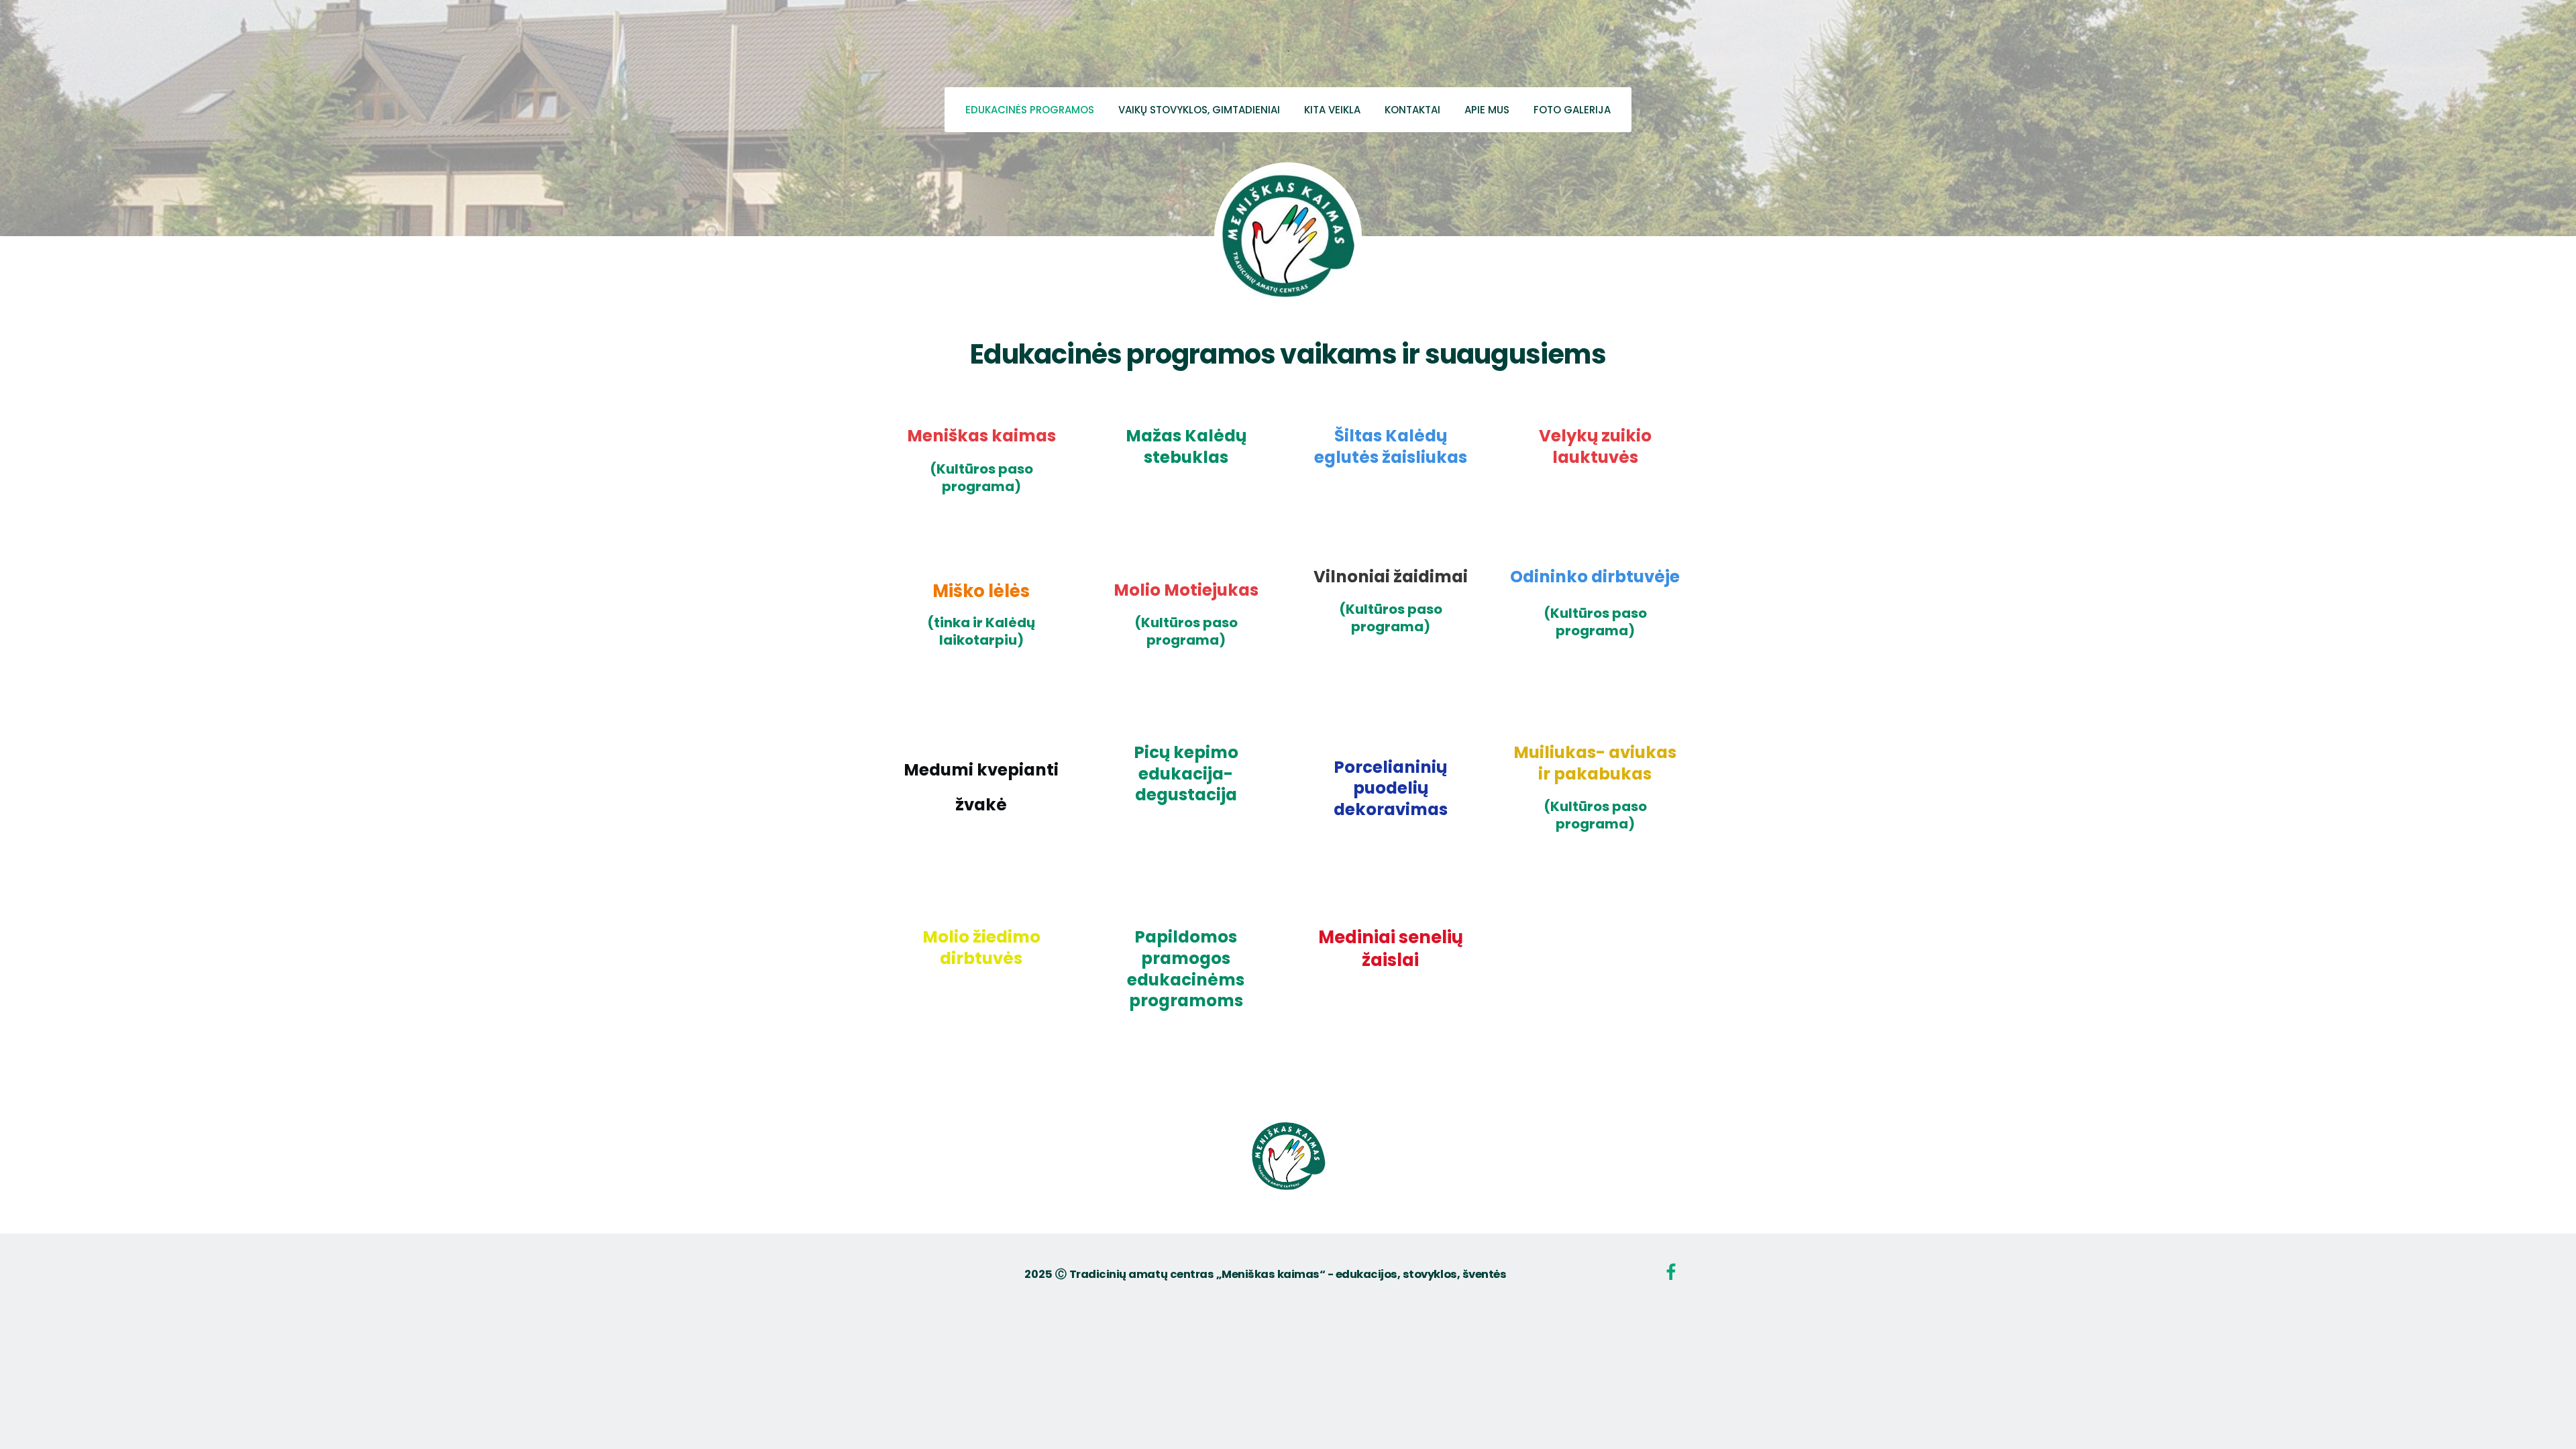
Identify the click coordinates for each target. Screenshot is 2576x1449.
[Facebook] (1671, 1272)
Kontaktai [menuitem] (1412, 110)
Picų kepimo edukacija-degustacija (1186, 773)
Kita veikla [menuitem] (1332, 110)
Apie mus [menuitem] (1487, 110)
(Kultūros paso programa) (981, 478)
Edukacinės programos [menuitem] (1030, 110)
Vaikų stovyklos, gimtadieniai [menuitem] (1199, 110)
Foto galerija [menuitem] (1572, 110)
